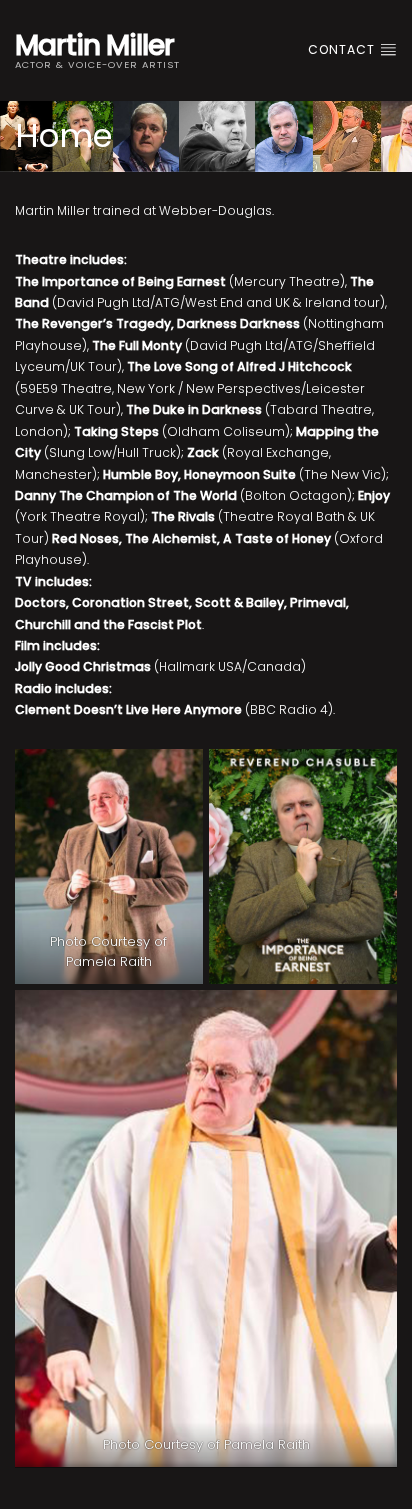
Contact (343, 49)
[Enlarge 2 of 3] (371, 775)
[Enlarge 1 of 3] (177, 775)
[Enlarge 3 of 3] (371, 1016)
